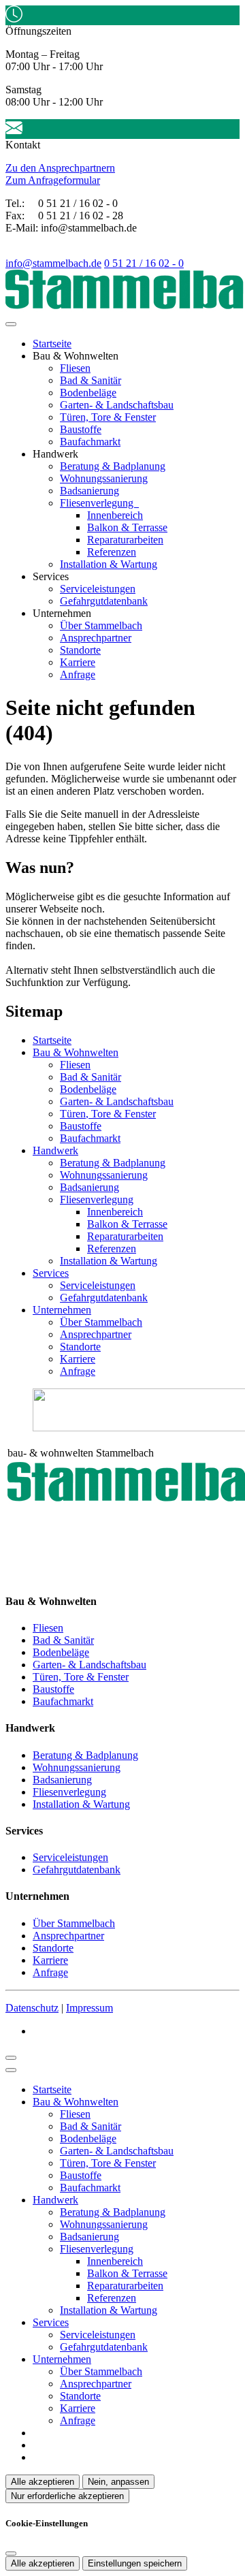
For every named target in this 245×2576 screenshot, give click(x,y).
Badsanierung (89, 491)
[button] (11, 324)
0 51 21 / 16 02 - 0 (144, 263)
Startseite (52, 344)
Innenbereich (115, 515)
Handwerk (55, 1150)
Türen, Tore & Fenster (108, 417)
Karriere (78, 662)
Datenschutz (32, 2008)
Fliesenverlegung (98, 503)
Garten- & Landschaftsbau (117, 405)
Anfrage (78, 674)
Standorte (80, 650)
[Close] (11, 2070)
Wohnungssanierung (104, 478)
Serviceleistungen (98, 589)
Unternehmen (62, 1310)
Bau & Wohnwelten (76, 1052)
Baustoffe (81, 429)
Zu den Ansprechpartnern (60, 168)
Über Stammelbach (101, 625)
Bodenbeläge (88, 393)
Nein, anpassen (118, 2482)
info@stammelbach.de (53, 263)
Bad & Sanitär (91, 380)
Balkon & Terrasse (127, 527)
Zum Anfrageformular (53, 180)
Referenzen (112, 552)
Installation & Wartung (109, 564)
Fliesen (75, 368)
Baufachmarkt (90, 442)
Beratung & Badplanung (113, 466)
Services (51, 1273)
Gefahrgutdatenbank (104, 601)
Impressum (89, 2008)
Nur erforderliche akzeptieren (67, 2496)
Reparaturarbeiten (125, 540)
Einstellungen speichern (135, 2563)
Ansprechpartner (96, 638)
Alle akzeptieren (43, 2482)
